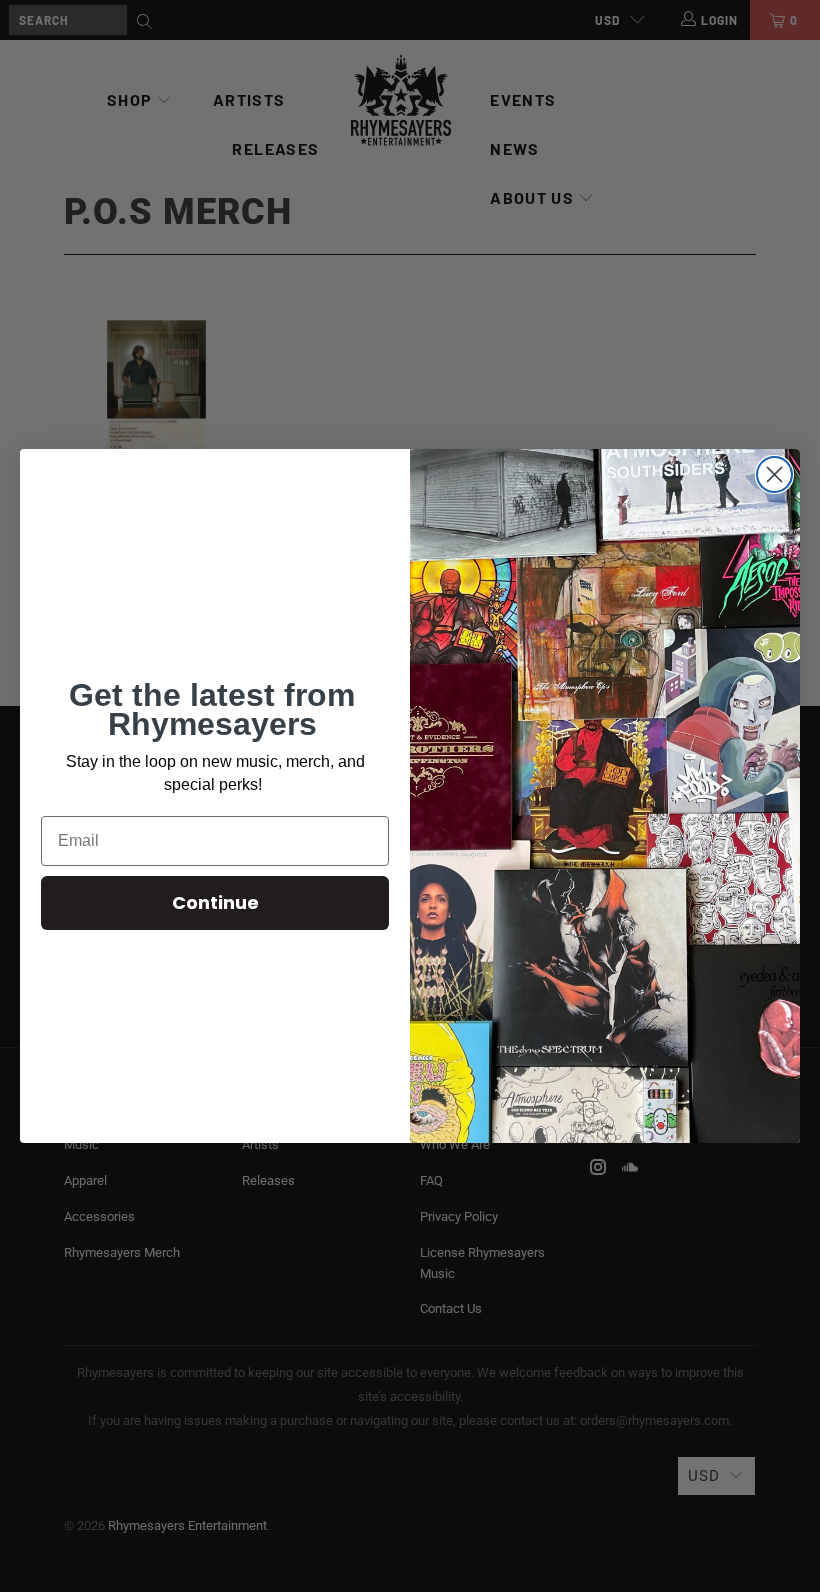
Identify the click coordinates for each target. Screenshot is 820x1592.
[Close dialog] (774, 474)
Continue (215, 902)
